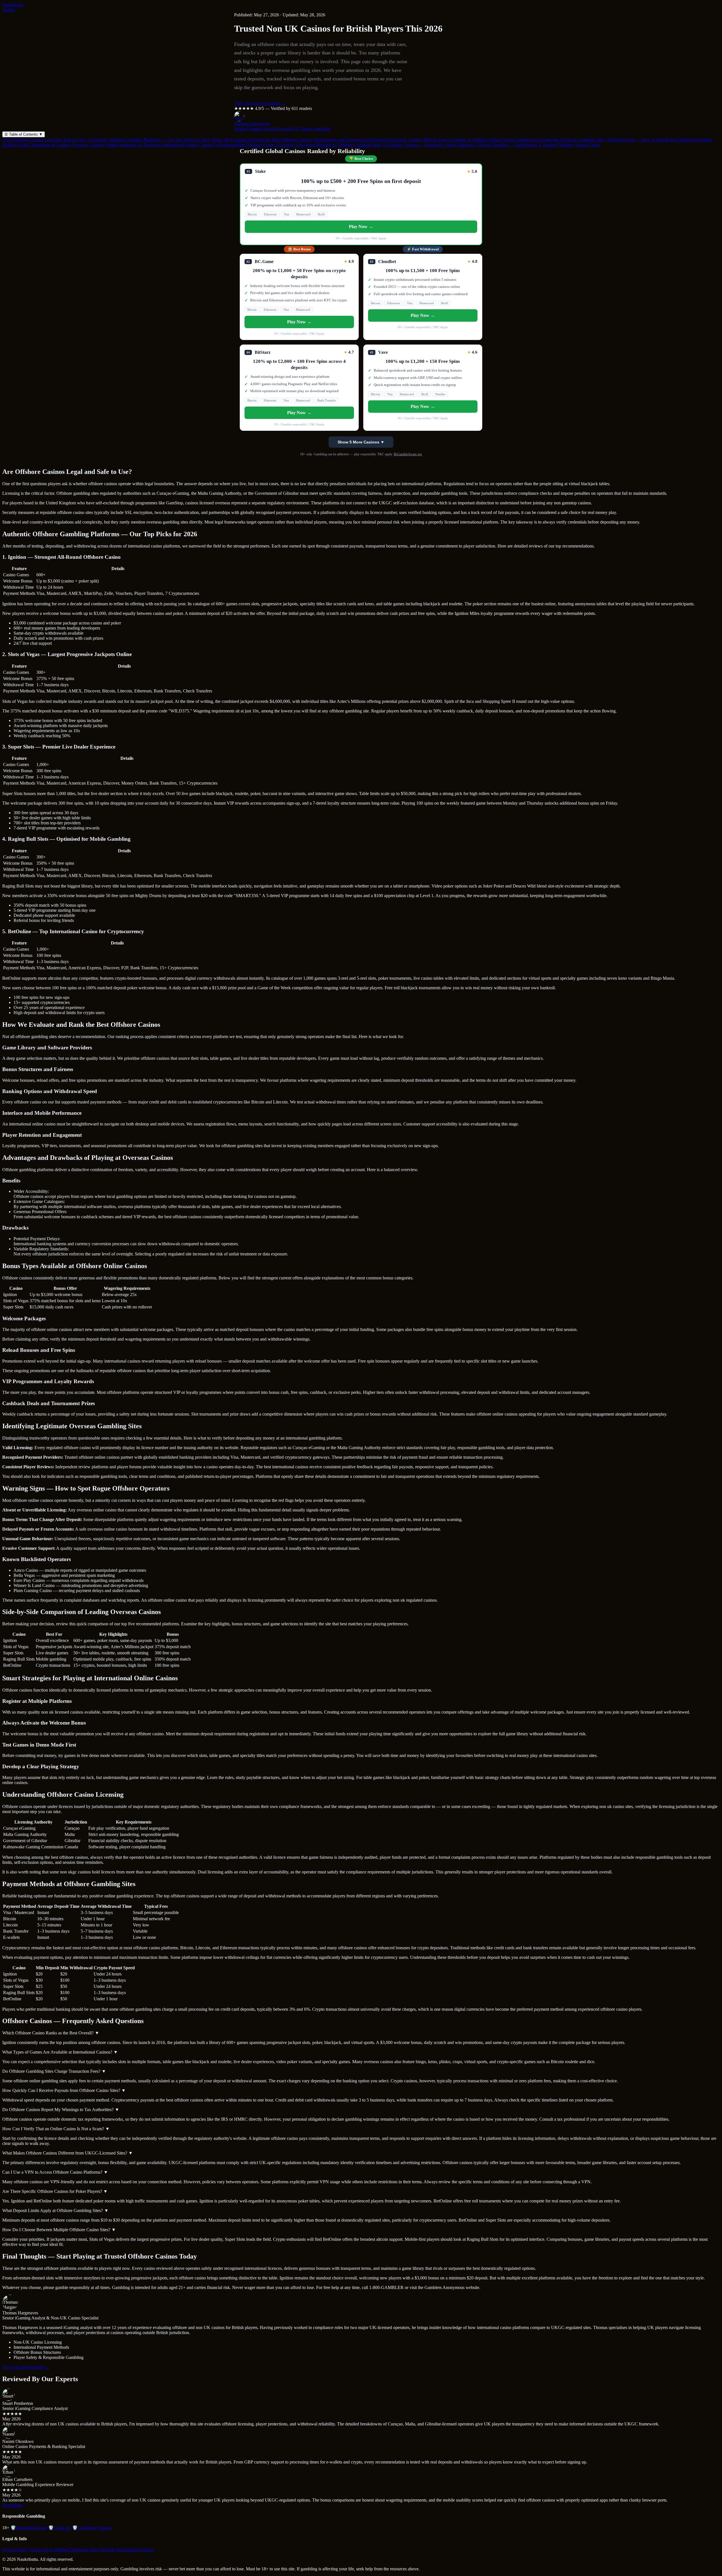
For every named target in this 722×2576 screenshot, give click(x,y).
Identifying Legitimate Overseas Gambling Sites (561, 140)
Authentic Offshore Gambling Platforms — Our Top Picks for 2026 (148, 140)
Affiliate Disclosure (71, 2550)
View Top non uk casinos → (260, 103)
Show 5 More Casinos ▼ (361, 442)
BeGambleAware (29, 2528)
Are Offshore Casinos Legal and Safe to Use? (44, 140)
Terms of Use (41, 2550)
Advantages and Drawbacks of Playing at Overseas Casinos (367, 140)
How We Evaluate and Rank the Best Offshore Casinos (261, 140)
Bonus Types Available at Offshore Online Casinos (470, 140)
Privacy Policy (15, 2550)
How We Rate (103, 2550)
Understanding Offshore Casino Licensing (254, 145)
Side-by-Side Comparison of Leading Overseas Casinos (53, 145)
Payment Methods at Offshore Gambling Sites (338, 145)
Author (9, 10)
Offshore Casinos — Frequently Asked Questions (429, 145)
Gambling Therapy (92, 2528)
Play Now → (361, 227)
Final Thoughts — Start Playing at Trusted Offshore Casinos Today (538, 145)
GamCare (60, 2528)
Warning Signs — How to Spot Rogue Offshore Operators (659, 140)
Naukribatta (13, 5)
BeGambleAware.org (408, 454)
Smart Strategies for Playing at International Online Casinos (159, 145)
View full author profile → (26, 2367)
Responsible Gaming (135, 2550)
